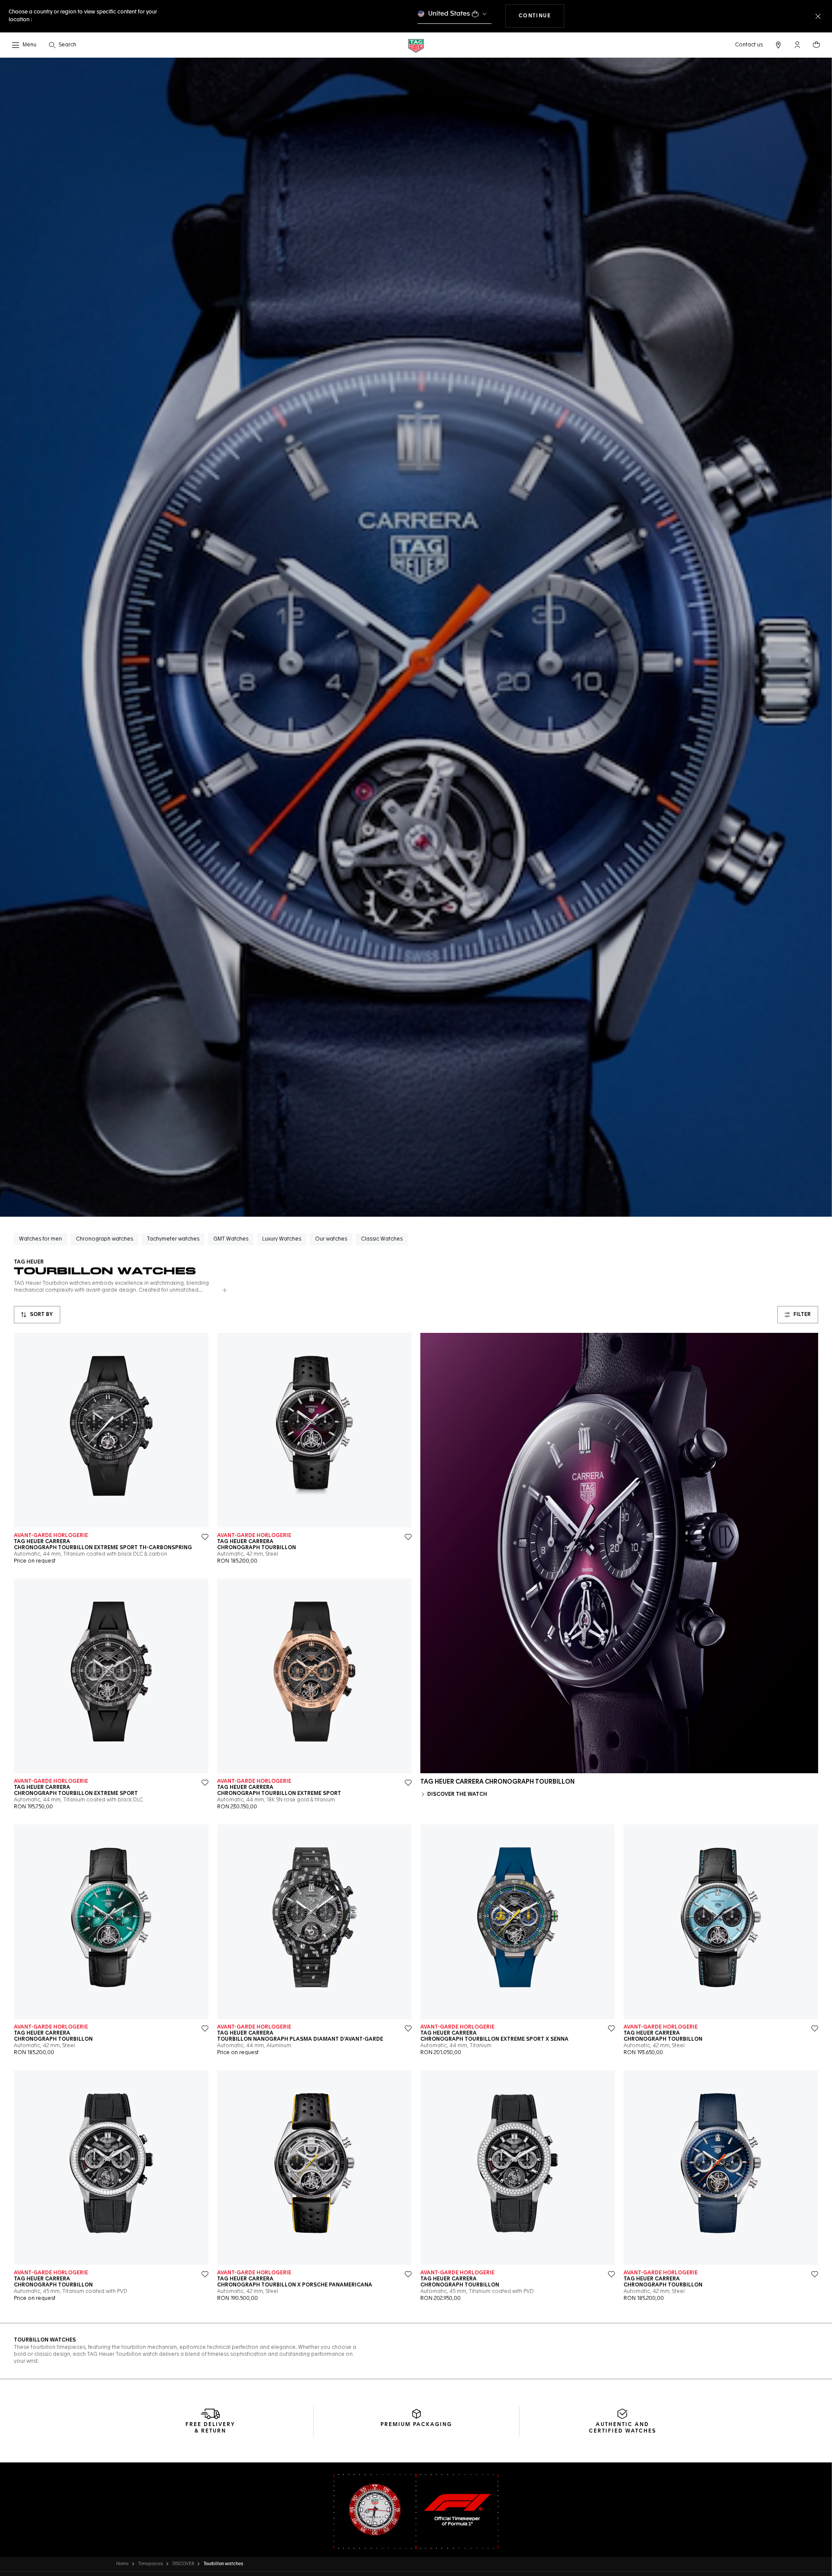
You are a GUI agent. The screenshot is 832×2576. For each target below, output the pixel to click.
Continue (542, 16)
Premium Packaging (416, 2425)
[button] (797, 45)
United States (449, 14)
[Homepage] (416, 45)
